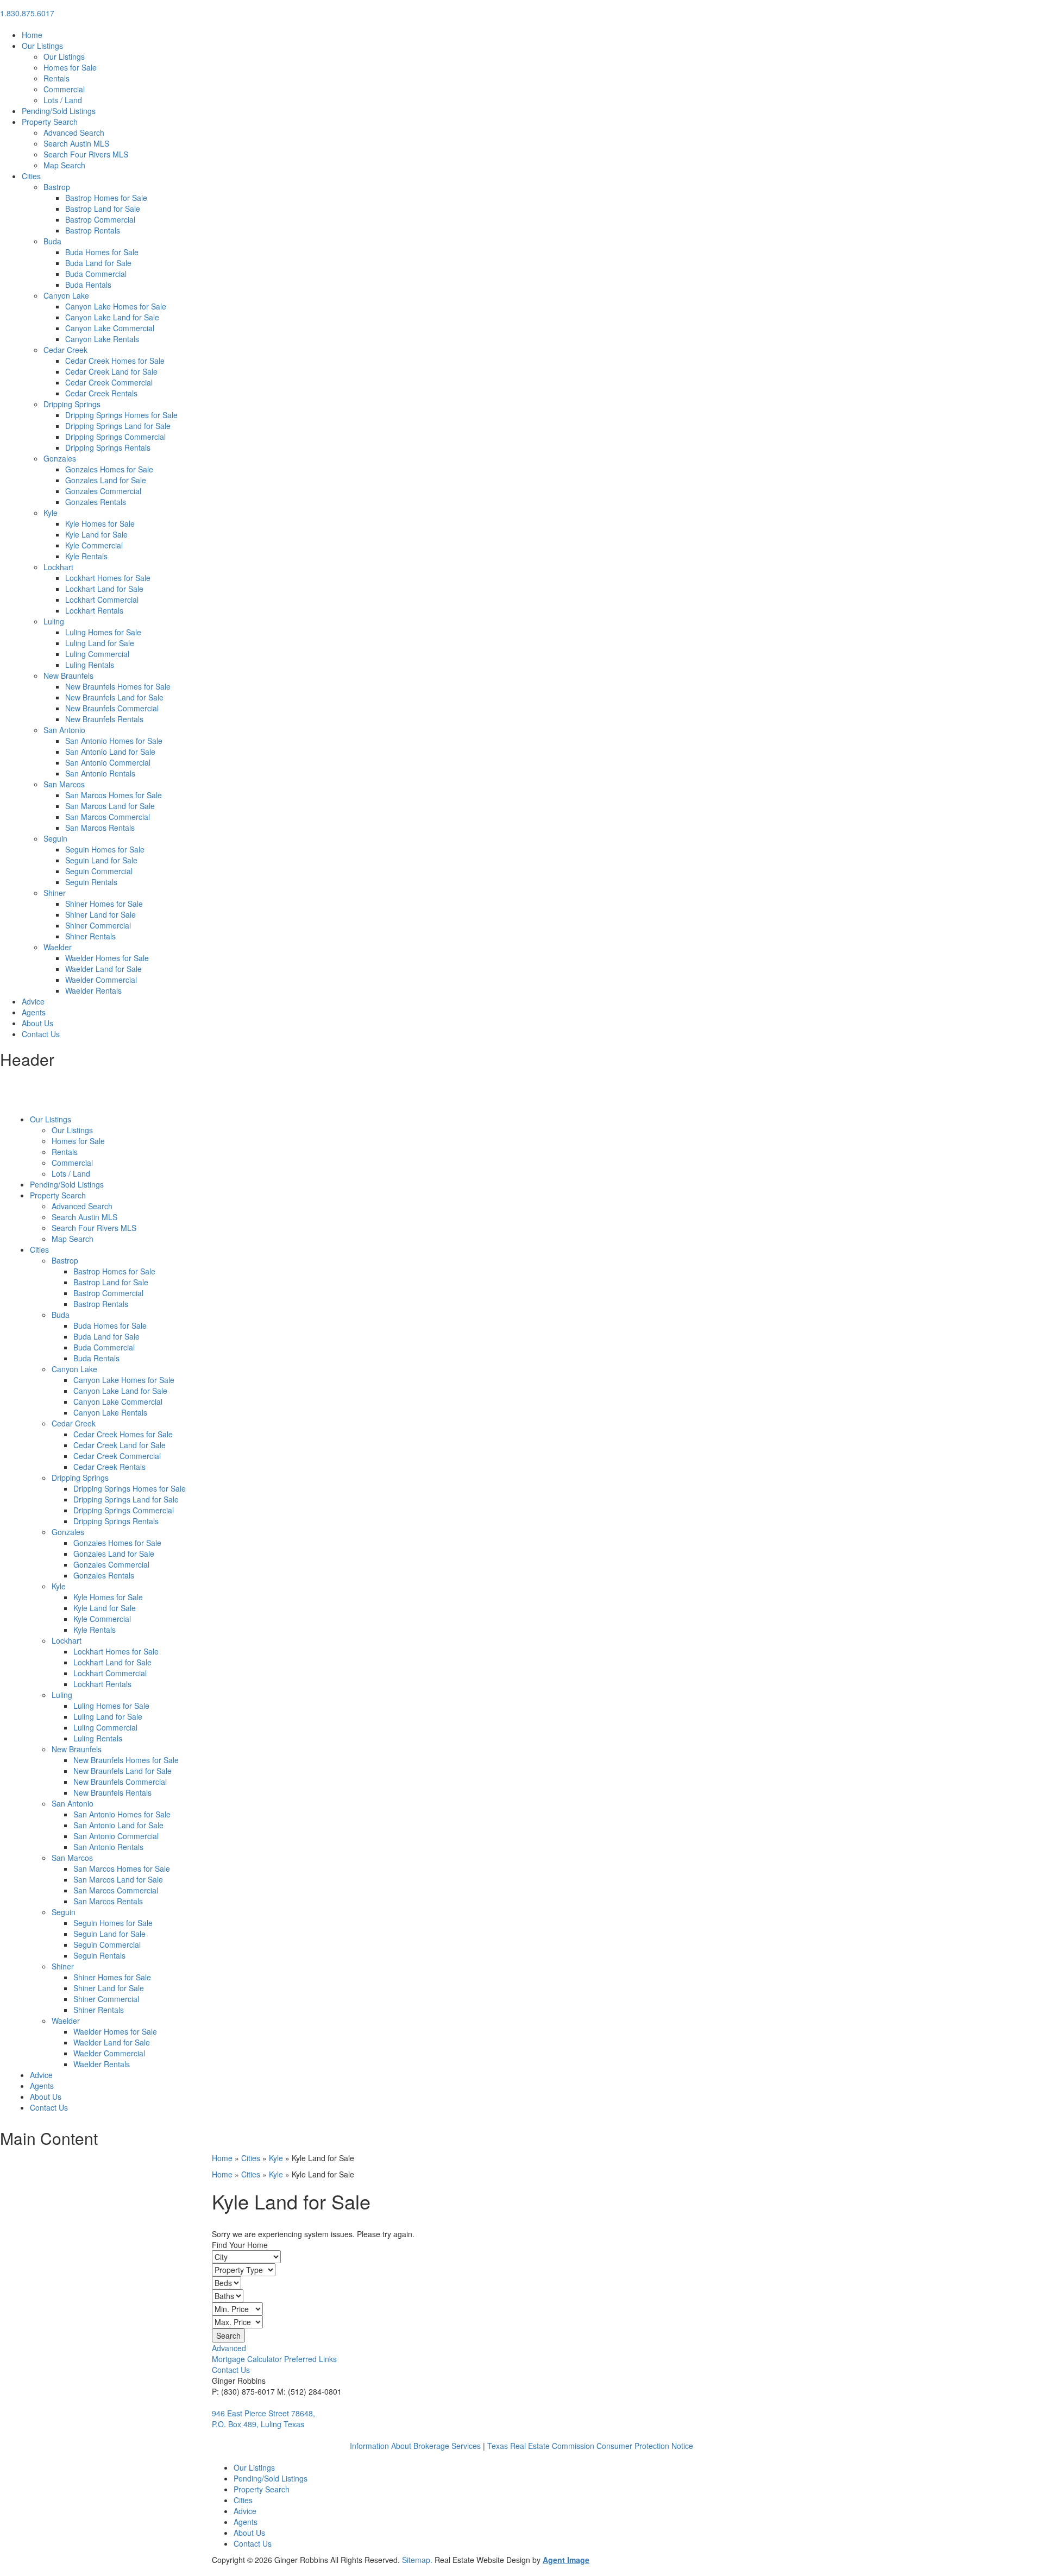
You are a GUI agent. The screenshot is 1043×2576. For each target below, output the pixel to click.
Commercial (64, 89)
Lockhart (58, 567)
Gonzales (60, 458)
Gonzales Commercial (103, 491)
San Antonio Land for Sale (110, 752)
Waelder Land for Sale (103, 969)
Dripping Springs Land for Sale (118, 426)
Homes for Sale (70, 67)
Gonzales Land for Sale (106, 480)
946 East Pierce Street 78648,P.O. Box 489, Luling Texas (263, 2419)
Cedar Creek (65, 350)
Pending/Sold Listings (59, 111)
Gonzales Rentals (96, 502)
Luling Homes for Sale (103, 632)
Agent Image (566, 2560)
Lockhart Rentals (94, 610)
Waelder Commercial (101, 980)
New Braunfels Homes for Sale (118, 686)
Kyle (51, 513)
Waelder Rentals (93, 990)
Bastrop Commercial (100, 219)
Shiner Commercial (98, 925)
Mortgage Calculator (247, 2359)
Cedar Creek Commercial (109, 382)
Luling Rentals (90, 665)
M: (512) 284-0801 (309, 2391)
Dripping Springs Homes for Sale (121, 415)
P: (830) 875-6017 (243, 2391)
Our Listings (42, 46)
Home (32, 35)
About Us (37, 1023)
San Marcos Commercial (108, 817)
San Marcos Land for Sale (110, 806)
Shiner (55, 893)
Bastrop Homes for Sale (106, 198)
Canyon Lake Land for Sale (112, 317)
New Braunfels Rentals (104, 719)
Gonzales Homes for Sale (109, 469)
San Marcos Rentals (100, 828)
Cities (31, 176)
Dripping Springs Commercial (115, 437)
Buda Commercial (96, 274)
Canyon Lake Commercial (110, 328)
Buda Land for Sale (98, 263)
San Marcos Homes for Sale (114, 795)
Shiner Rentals (90, 936)
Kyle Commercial (94, 545)
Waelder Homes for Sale (107, 958)
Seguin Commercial (99, 871)
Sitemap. (418, 2560)
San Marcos (64, 784)
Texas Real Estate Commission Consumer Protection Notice (590, 2446)
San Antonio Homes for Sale (114, 741)
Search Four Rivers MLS (86, 154)
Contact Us (41, 1034)
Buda (52, 241)
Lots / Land (63, 100)
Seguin (55, 838)
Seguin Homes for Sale (105, 849)
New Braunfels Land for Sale (114, 697)
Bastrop (57, 187)
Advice (33, 1001)
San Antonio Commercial (108, 762)
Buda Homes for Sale (102, 252)
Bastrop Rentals (93, 230)
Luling (54, 621)
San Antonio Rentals (100, 773)
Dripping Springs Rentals (108, 447)
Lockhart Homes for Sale (108, 578)
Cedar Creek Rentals (101, 393)
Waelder (58, 947)
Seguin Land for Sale (101, 860)
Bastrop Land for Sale (103, 209)
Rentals (56, 78)
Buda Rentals (88, 285)
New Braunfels (68, 675)
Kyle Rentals (86, 556)
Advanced (229, 2348)
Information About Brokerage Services (415, 2446)
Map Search (64, 165)
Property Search (50, 122)
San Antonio (64, 730)
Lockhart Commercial (102, 599)
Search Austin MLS (76, 143)
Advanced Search (74, 132)
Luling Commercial (97, 654)
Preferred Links (310, 2359)
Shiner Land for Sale (100, 914)
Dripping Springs (72, 404)
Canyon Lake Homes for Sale (116, 306)
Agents (34, 1012)
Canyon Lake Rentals (102, 339)
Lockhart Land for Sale (104, 589)
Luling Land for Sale (100, 643)
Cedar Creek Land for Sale (111, 371)
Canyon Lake (66, 295)
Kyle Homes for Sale (100, 523)
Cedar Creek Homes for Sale (115, 361)
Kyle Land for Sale (96, 534)
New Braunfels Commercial (112, 708)
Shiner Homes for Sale (104, 904)
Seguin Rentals (91, 882)
